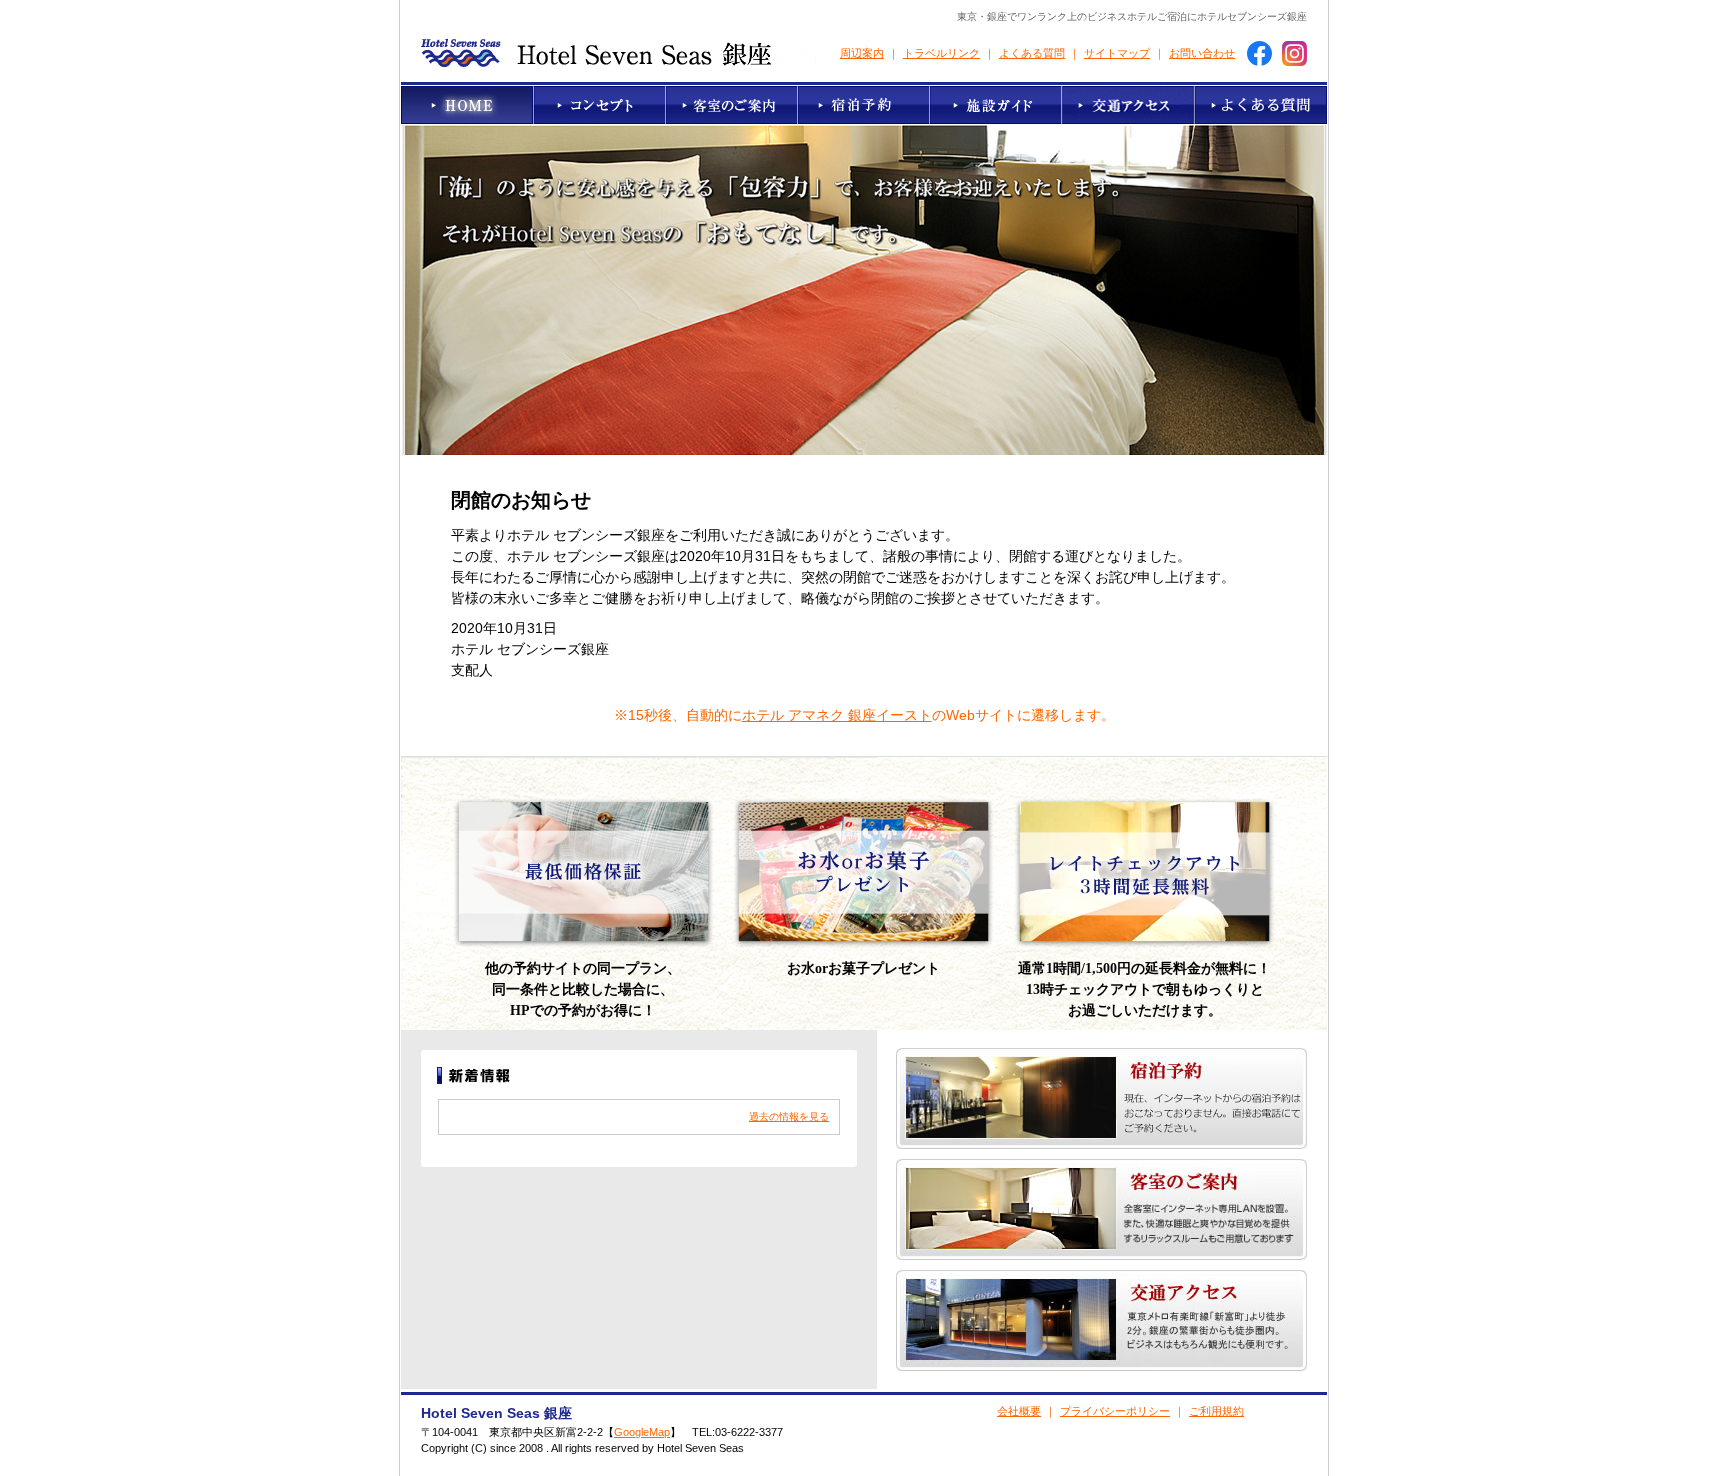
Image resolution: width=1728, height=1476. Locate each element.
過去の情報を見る (789, 1116)
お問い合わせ (1202, 53)
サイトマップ (1117, 53)
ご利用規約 (1216, 1411)
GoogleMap (642, 1432)
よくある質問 (1032, 53)
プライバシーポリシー (1115, 1411)
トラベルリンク (941, 53)
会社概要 (1019, 1411)
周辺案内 (862, 53)
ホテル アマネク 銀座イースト (837, 715)
